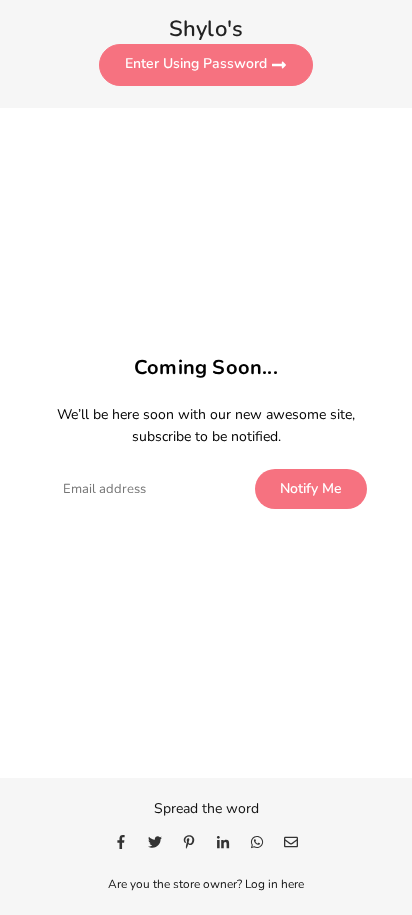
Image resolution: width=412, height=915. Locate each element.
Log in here (274, 884)
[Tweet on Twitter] (155, 841)
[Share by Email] (291, 841)
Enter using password (198, 63)
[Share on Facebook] (121, 841)
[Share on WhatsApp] (257, 841)
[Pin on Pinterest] (189, 841)
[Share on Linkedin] (223, 841)
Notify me (311, 488)
